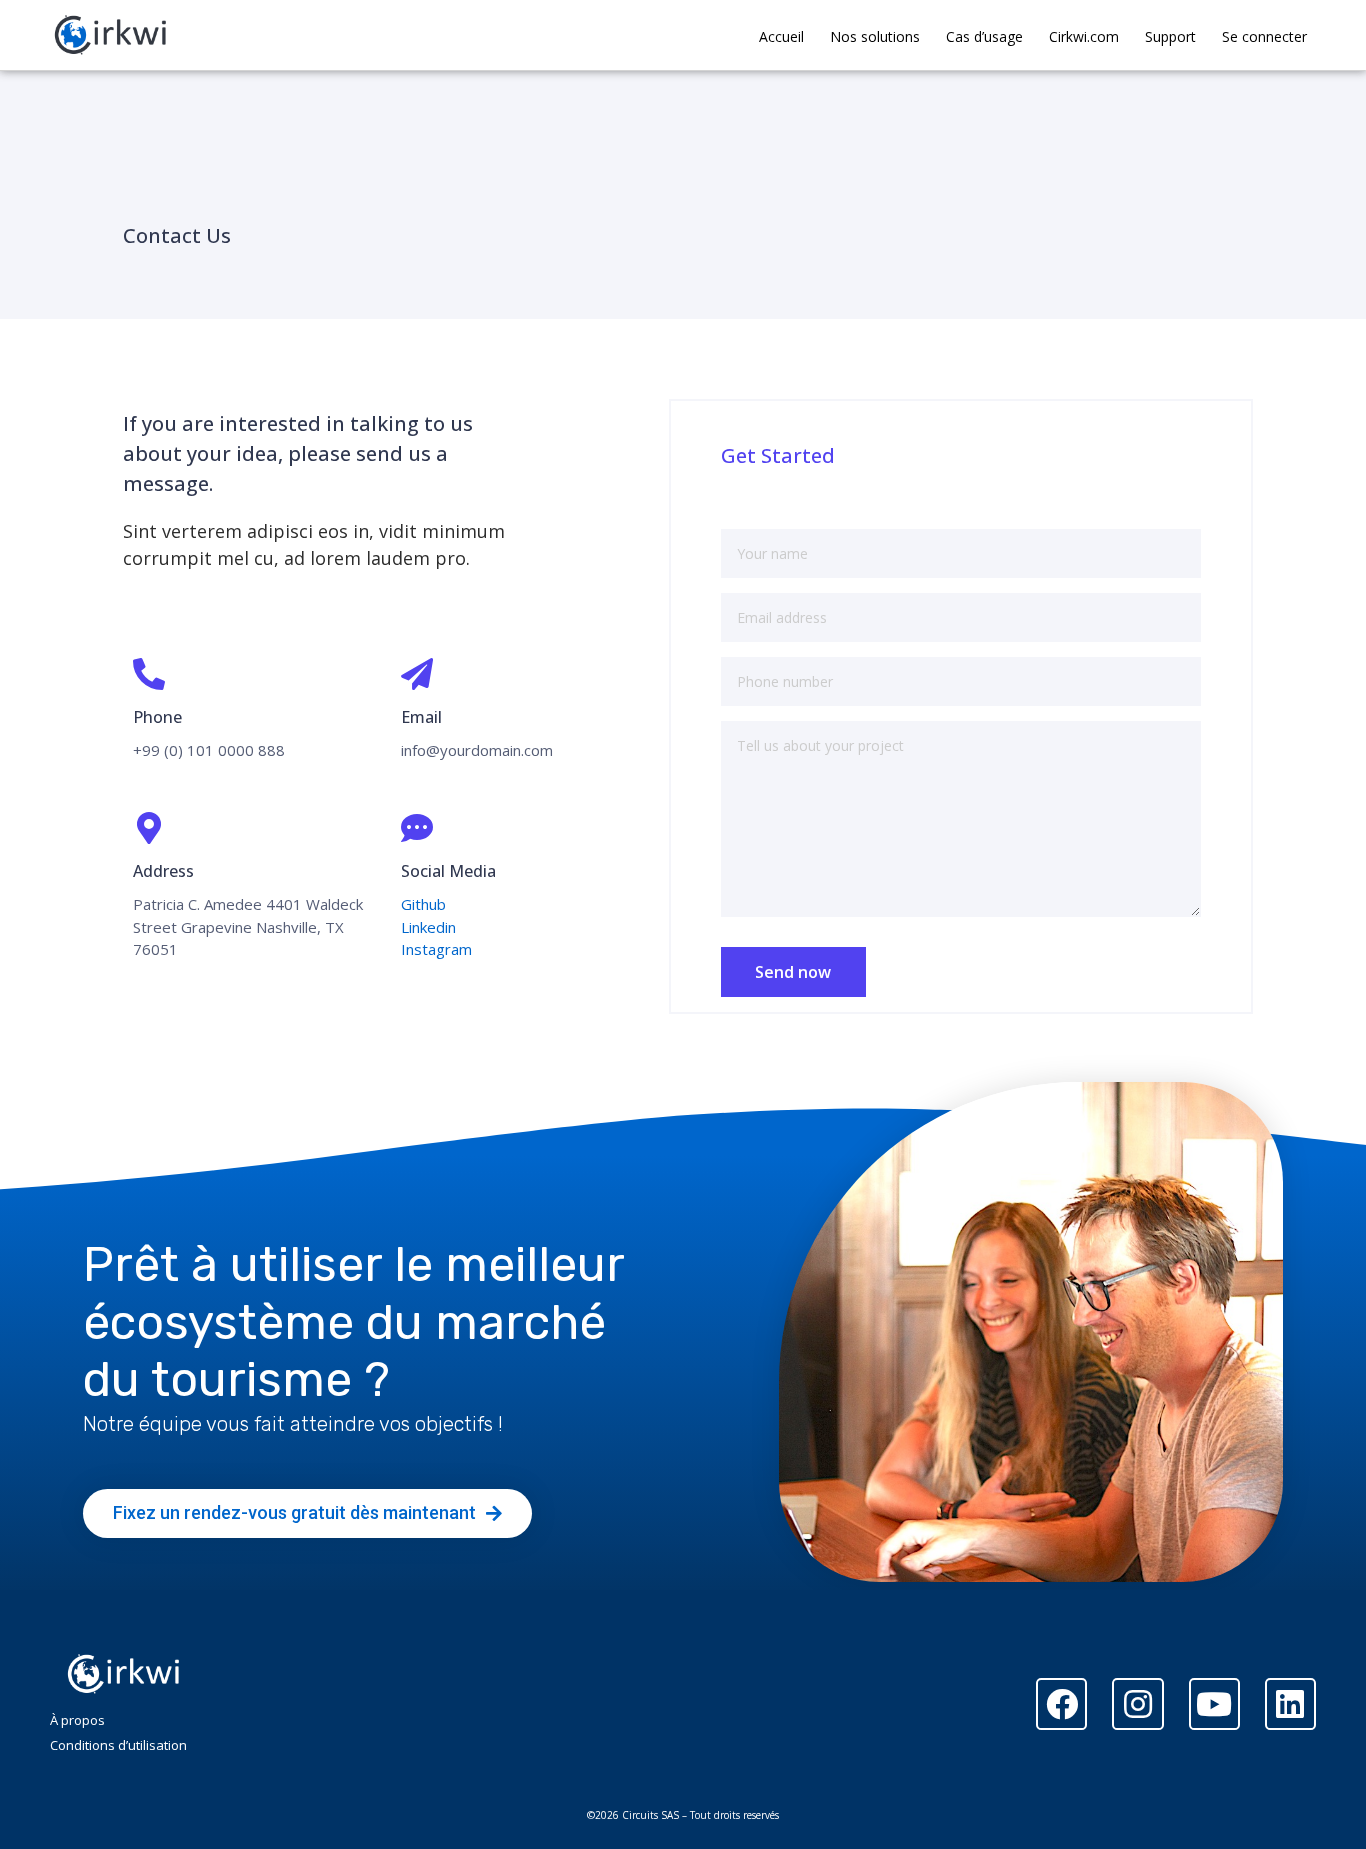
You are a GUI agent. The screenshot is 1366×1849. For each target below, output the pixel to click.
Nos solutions (875, 36)
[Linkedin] (1290, 1703)
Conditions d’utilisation (118, 1745)
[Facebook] (1061, 1703)
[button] (307, 1513)
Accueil (781, 36)
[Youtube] (1214, 1703)
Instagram (436, 949)
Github (423, 904)
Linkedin (428, 927)
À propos (77, 1720)
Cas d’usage (984, 36)
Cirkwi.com (1084, 36)
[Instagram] (1137, 1703)
